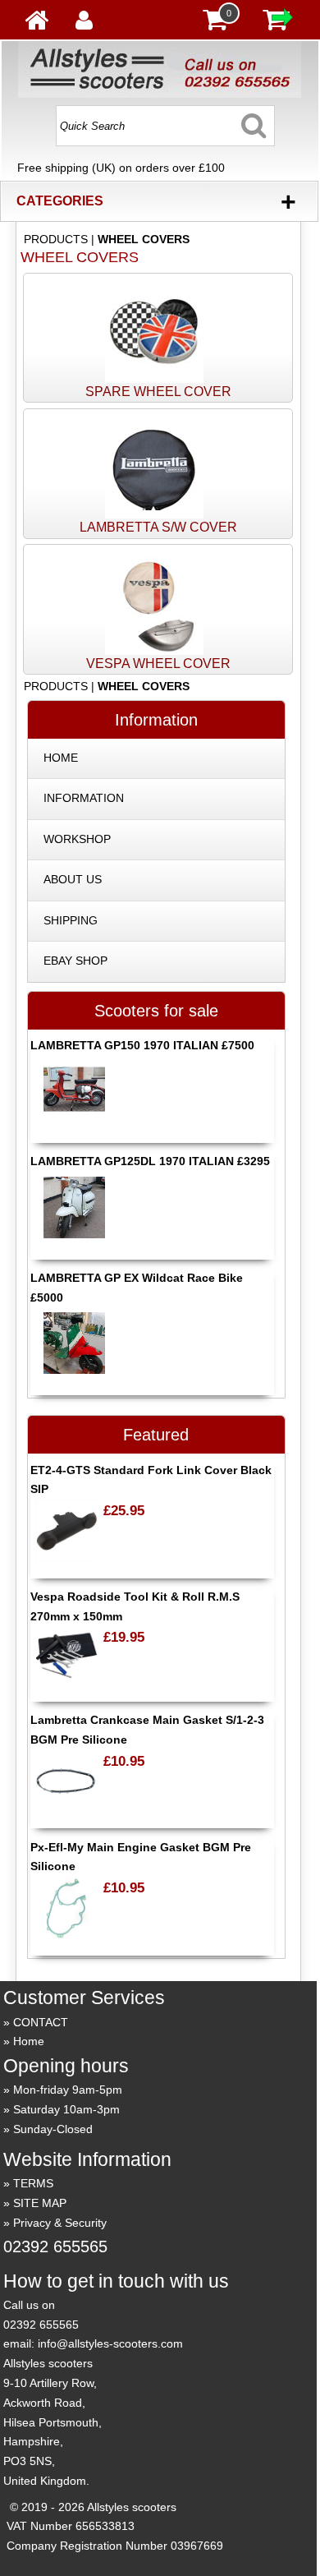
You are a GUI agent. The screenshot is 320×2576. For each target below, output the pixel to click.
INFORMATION (84, 798)
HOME (61, 758)
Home (29, 2041)
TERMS (33, 2183)
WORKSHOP (77, 839)
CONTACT (41, 2022)
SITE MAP (40, 2203)
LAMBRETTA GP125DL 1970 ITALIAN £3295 (150, 1161)
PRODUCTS (56, 239)
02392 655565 (55, 2247)
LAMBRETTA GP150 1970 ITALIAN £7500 (142, 1045)
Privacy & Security (60, 2223)
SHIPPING (71, 920)
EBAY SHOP (75, 961)
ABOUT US (73, 879)
